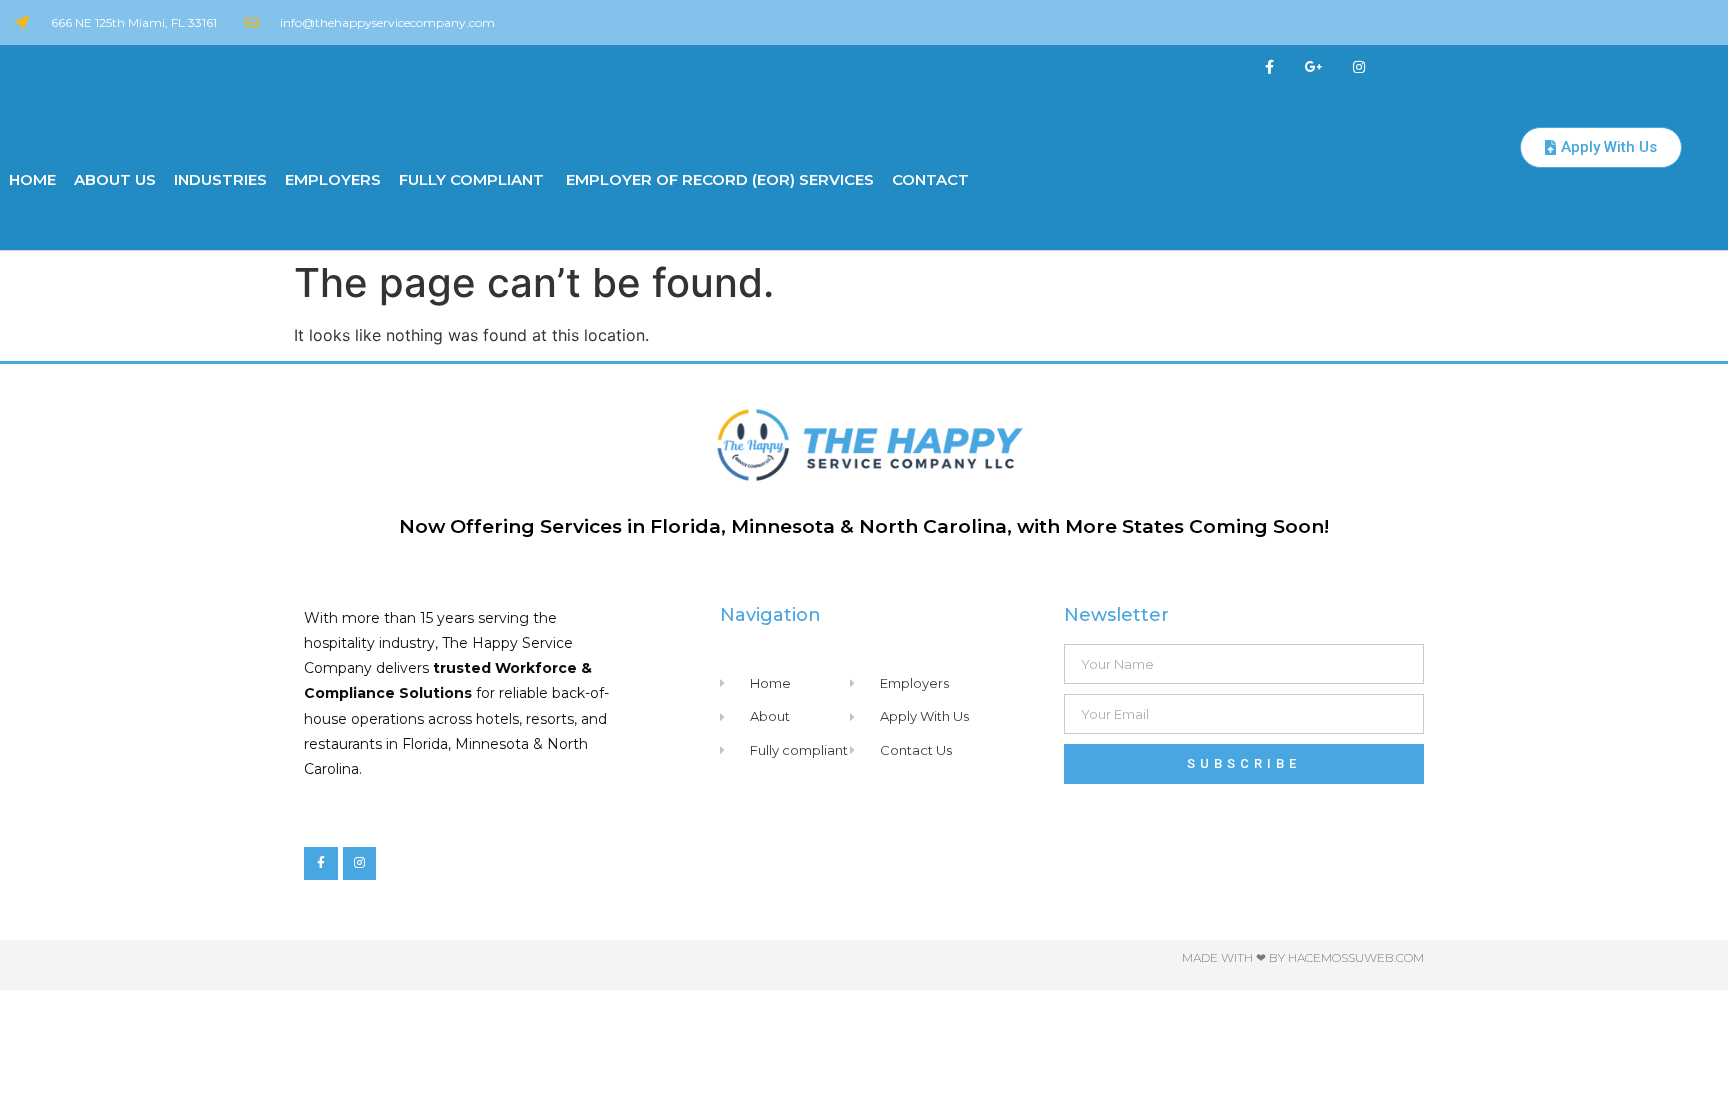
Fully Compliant (471, 179)
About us (115, 179)
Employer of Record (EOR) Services (718, 179)
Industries (220, 179)
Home (32, 179)
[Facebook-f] (1269, 67)
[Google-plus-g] (1314, 67)
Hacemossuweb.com (1356, 957)
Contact (930, 179)
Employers (333, 179)
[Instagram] (1359, 67)
